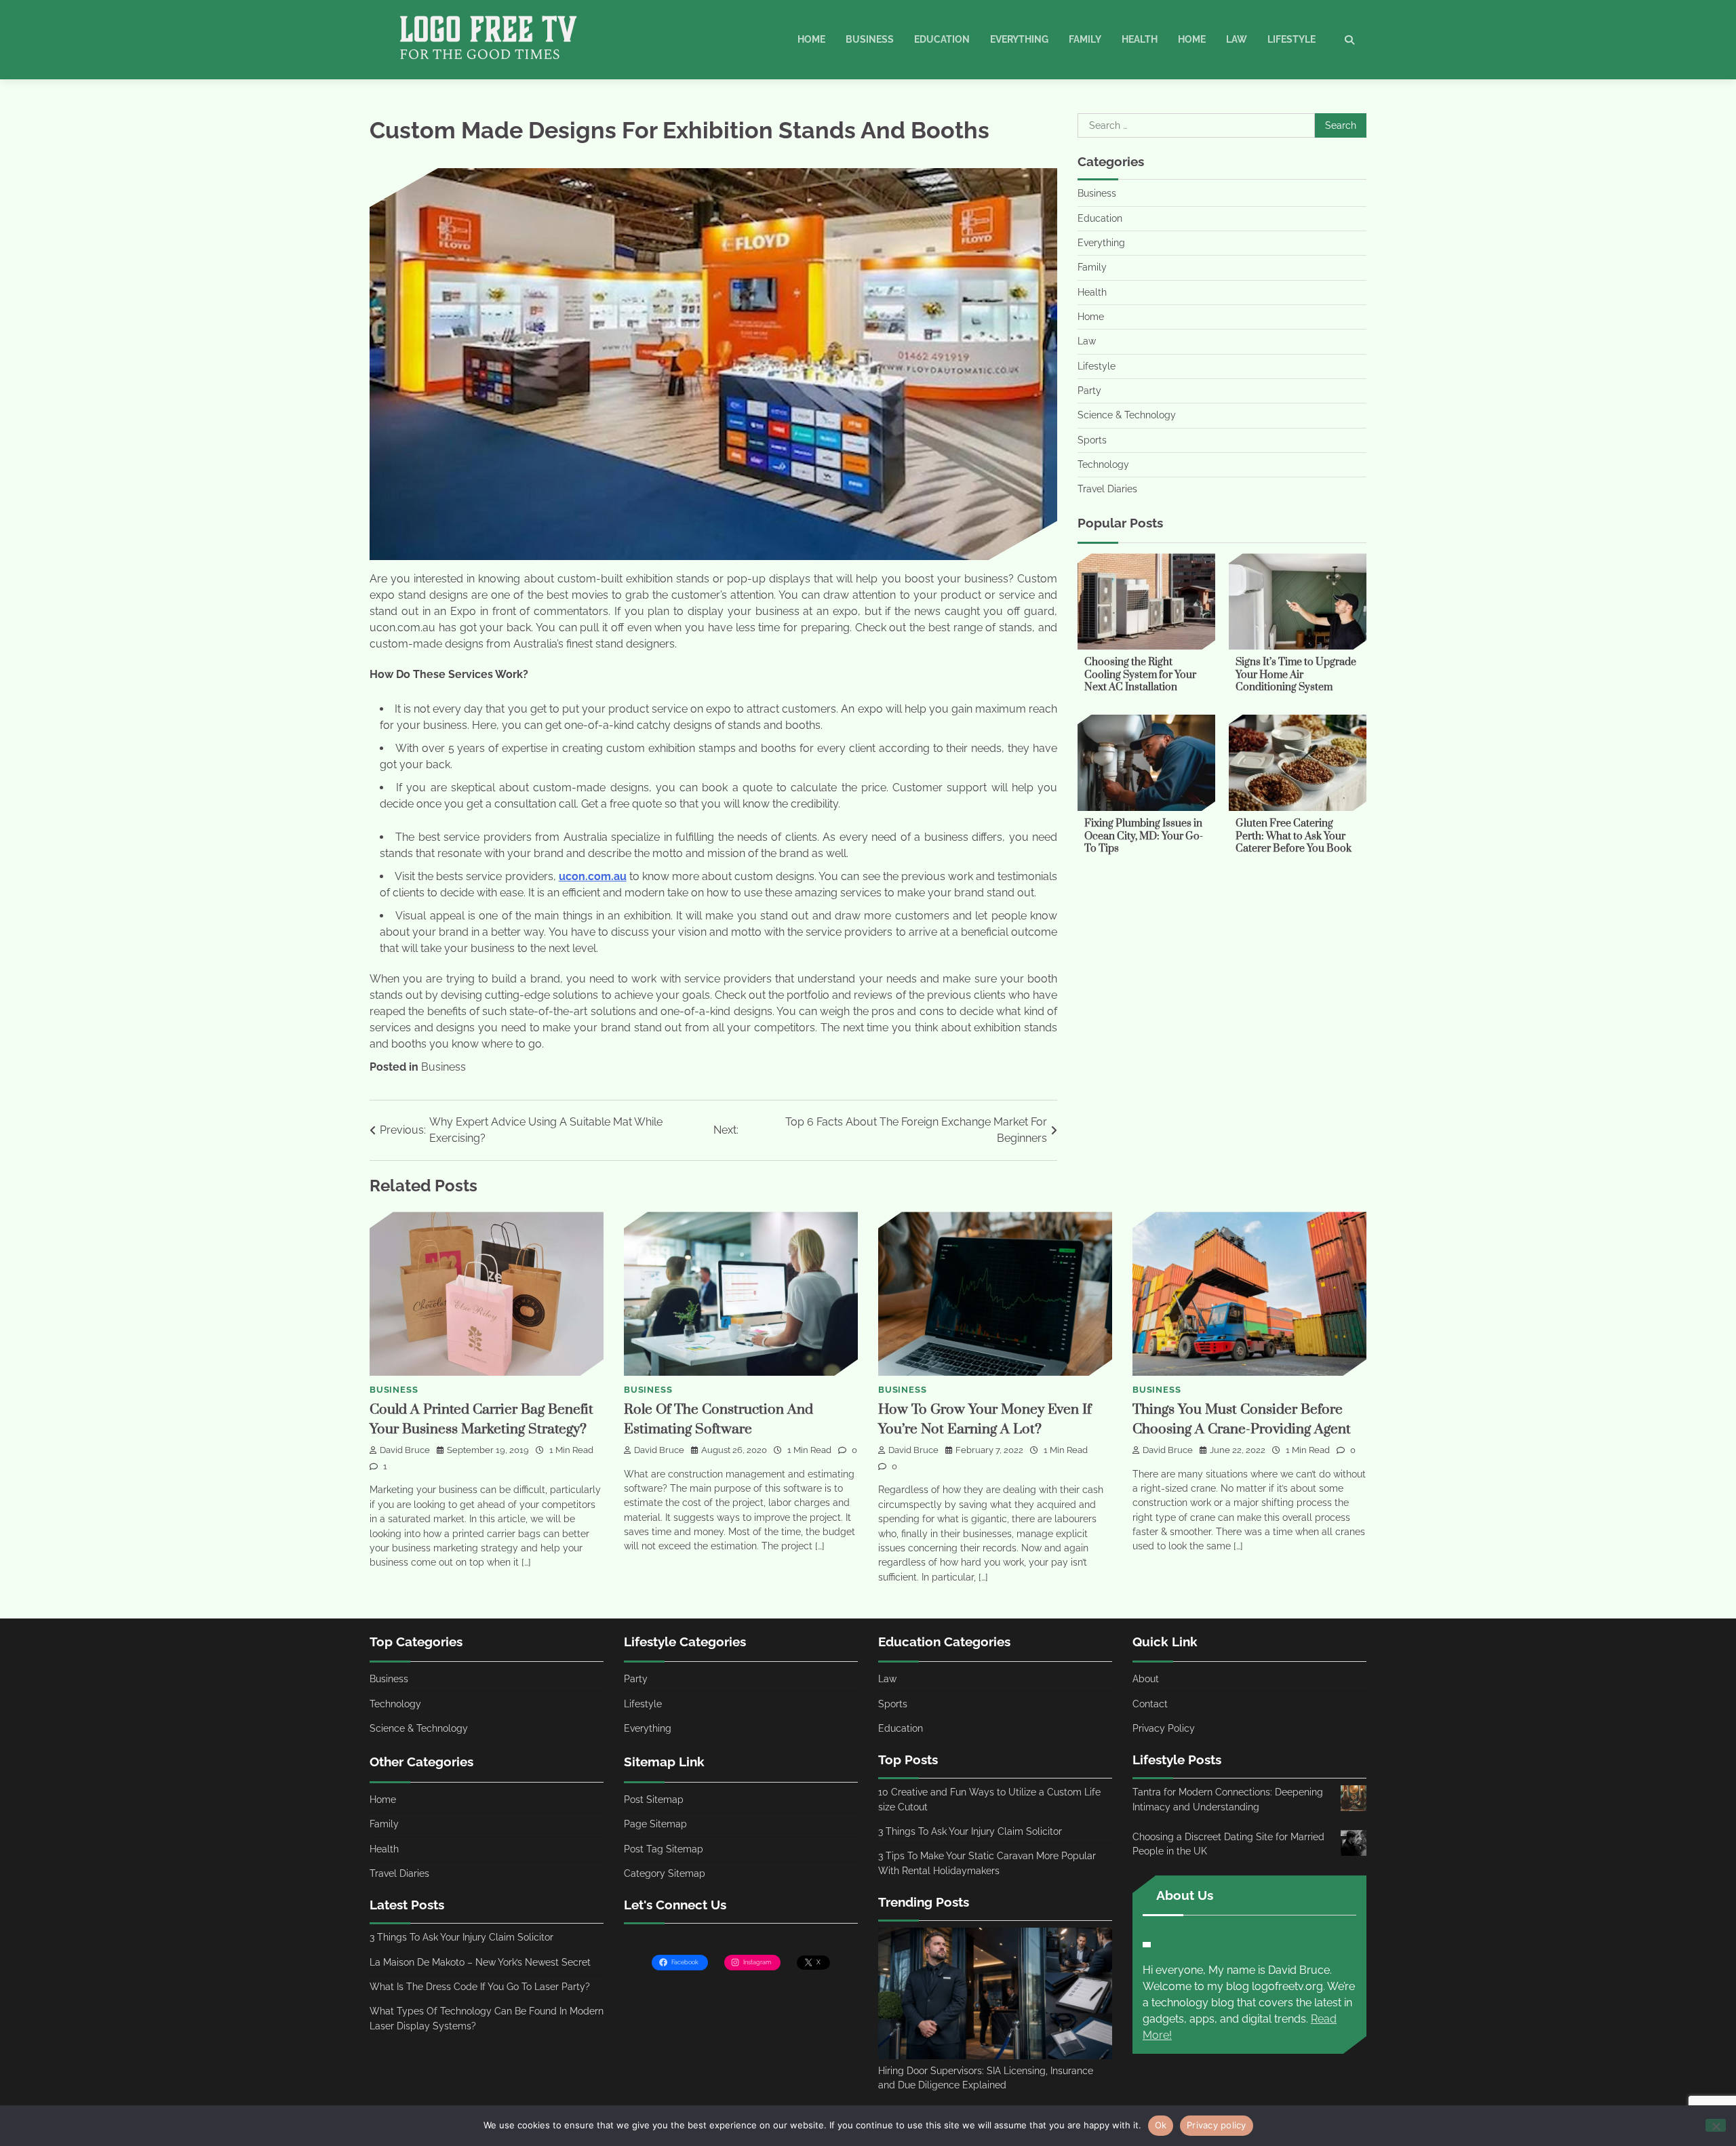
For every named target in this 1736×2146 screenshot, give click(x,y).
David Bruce (405, 1450)
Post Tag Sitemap (664, 1849)
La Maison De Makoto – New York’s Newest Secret (480, 1962)
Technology (1103, 464)
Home (811, 39)
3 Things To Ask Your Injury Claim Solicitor (461, 1937)
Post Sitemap (654, 1800)
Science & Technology (1127, 416)
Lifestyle (1291, 39)
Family (1085, 39)
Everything (1019, 39)
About (1146, 1679)
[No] (1716, 2125)
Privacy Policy (1164, 1728)
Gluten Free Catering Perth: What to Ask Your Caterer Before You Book (1294, 836)
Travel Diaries (1107, 490)
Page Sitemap (655, 1824)
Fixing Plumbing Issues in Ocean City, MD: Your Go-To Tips (1144, 836)
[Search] (1349, 40)
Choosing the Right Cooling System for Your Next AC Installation (1140, 675)
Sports (1092, 440)
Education (942, 39)
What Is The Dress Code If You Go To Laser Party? (480, 1987)
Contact (1150, 1704)
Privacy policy (1217, 2125)
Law (1237, 39)
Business (870, 39)
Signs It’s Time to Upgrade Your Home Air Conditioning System (1296, 675)
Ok (1161, 2125)
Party (1089, 391)
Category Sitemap (665, 1873)
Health (1140, 39)
